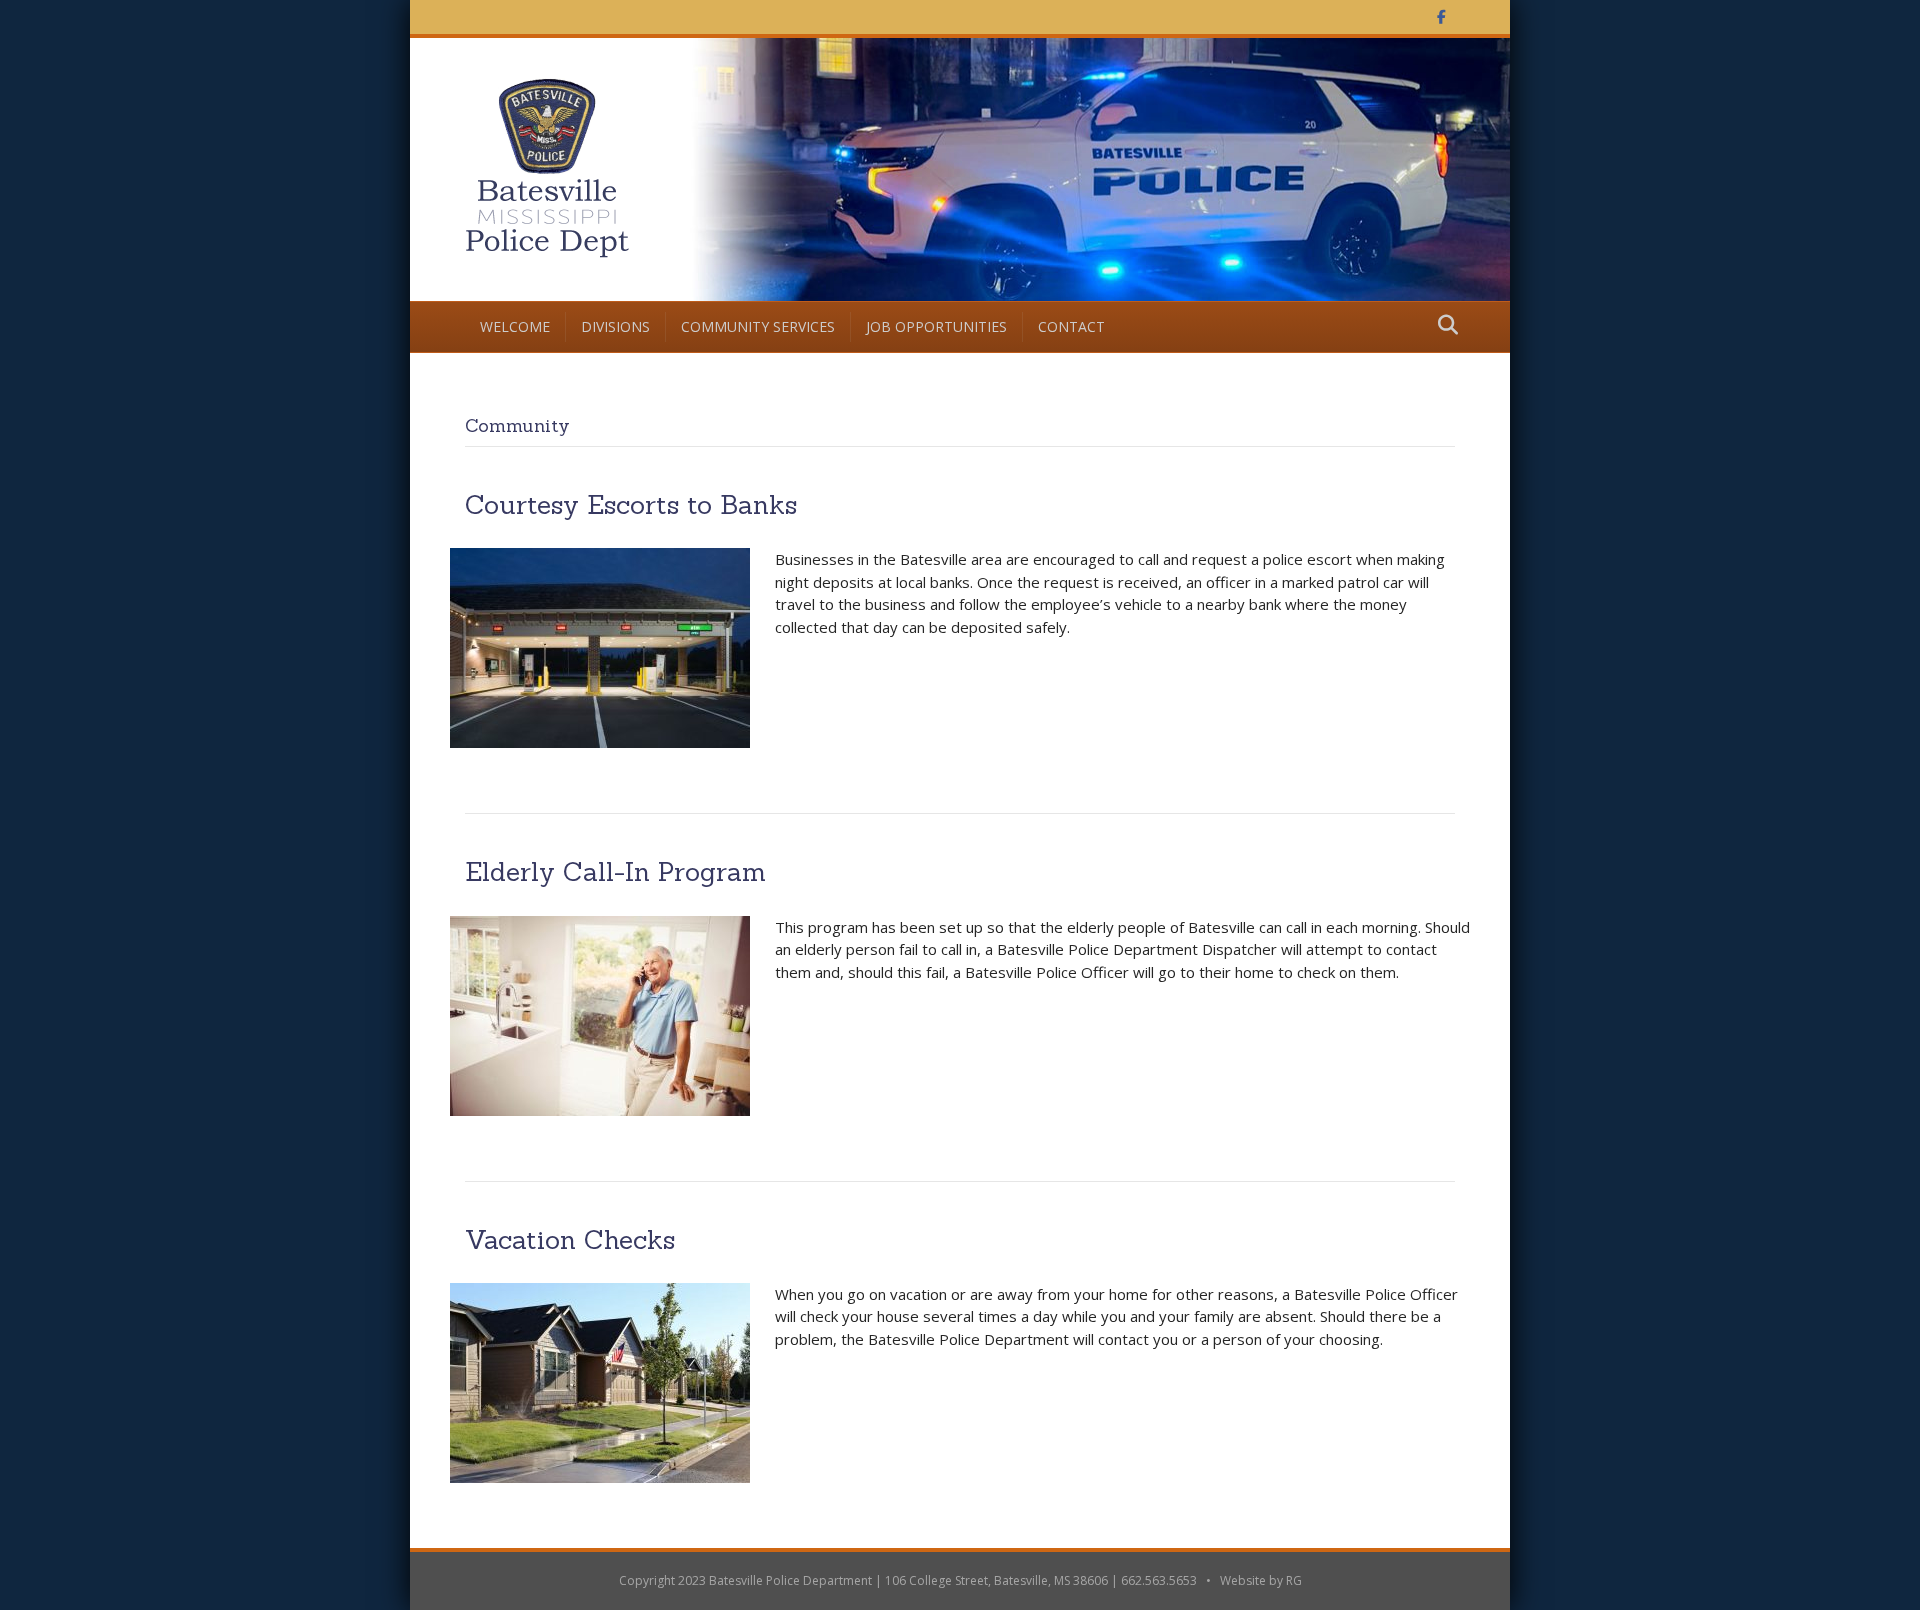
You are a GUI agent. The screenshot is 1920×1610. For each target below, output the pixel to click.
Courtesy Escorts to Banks (631, 504)
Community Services (758, 326)
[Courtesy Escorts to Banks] (600, 646)
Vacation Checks (570, 1239)
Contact (1071, 326)
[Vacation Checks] (600, 1381)
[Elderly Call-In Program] (600, 1014)
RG (1294, 1580)
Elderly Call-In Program (615, 871)
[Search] (1442, 325)
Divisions (615, 326)
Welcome (515, 326)
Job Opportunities (936, 326)
